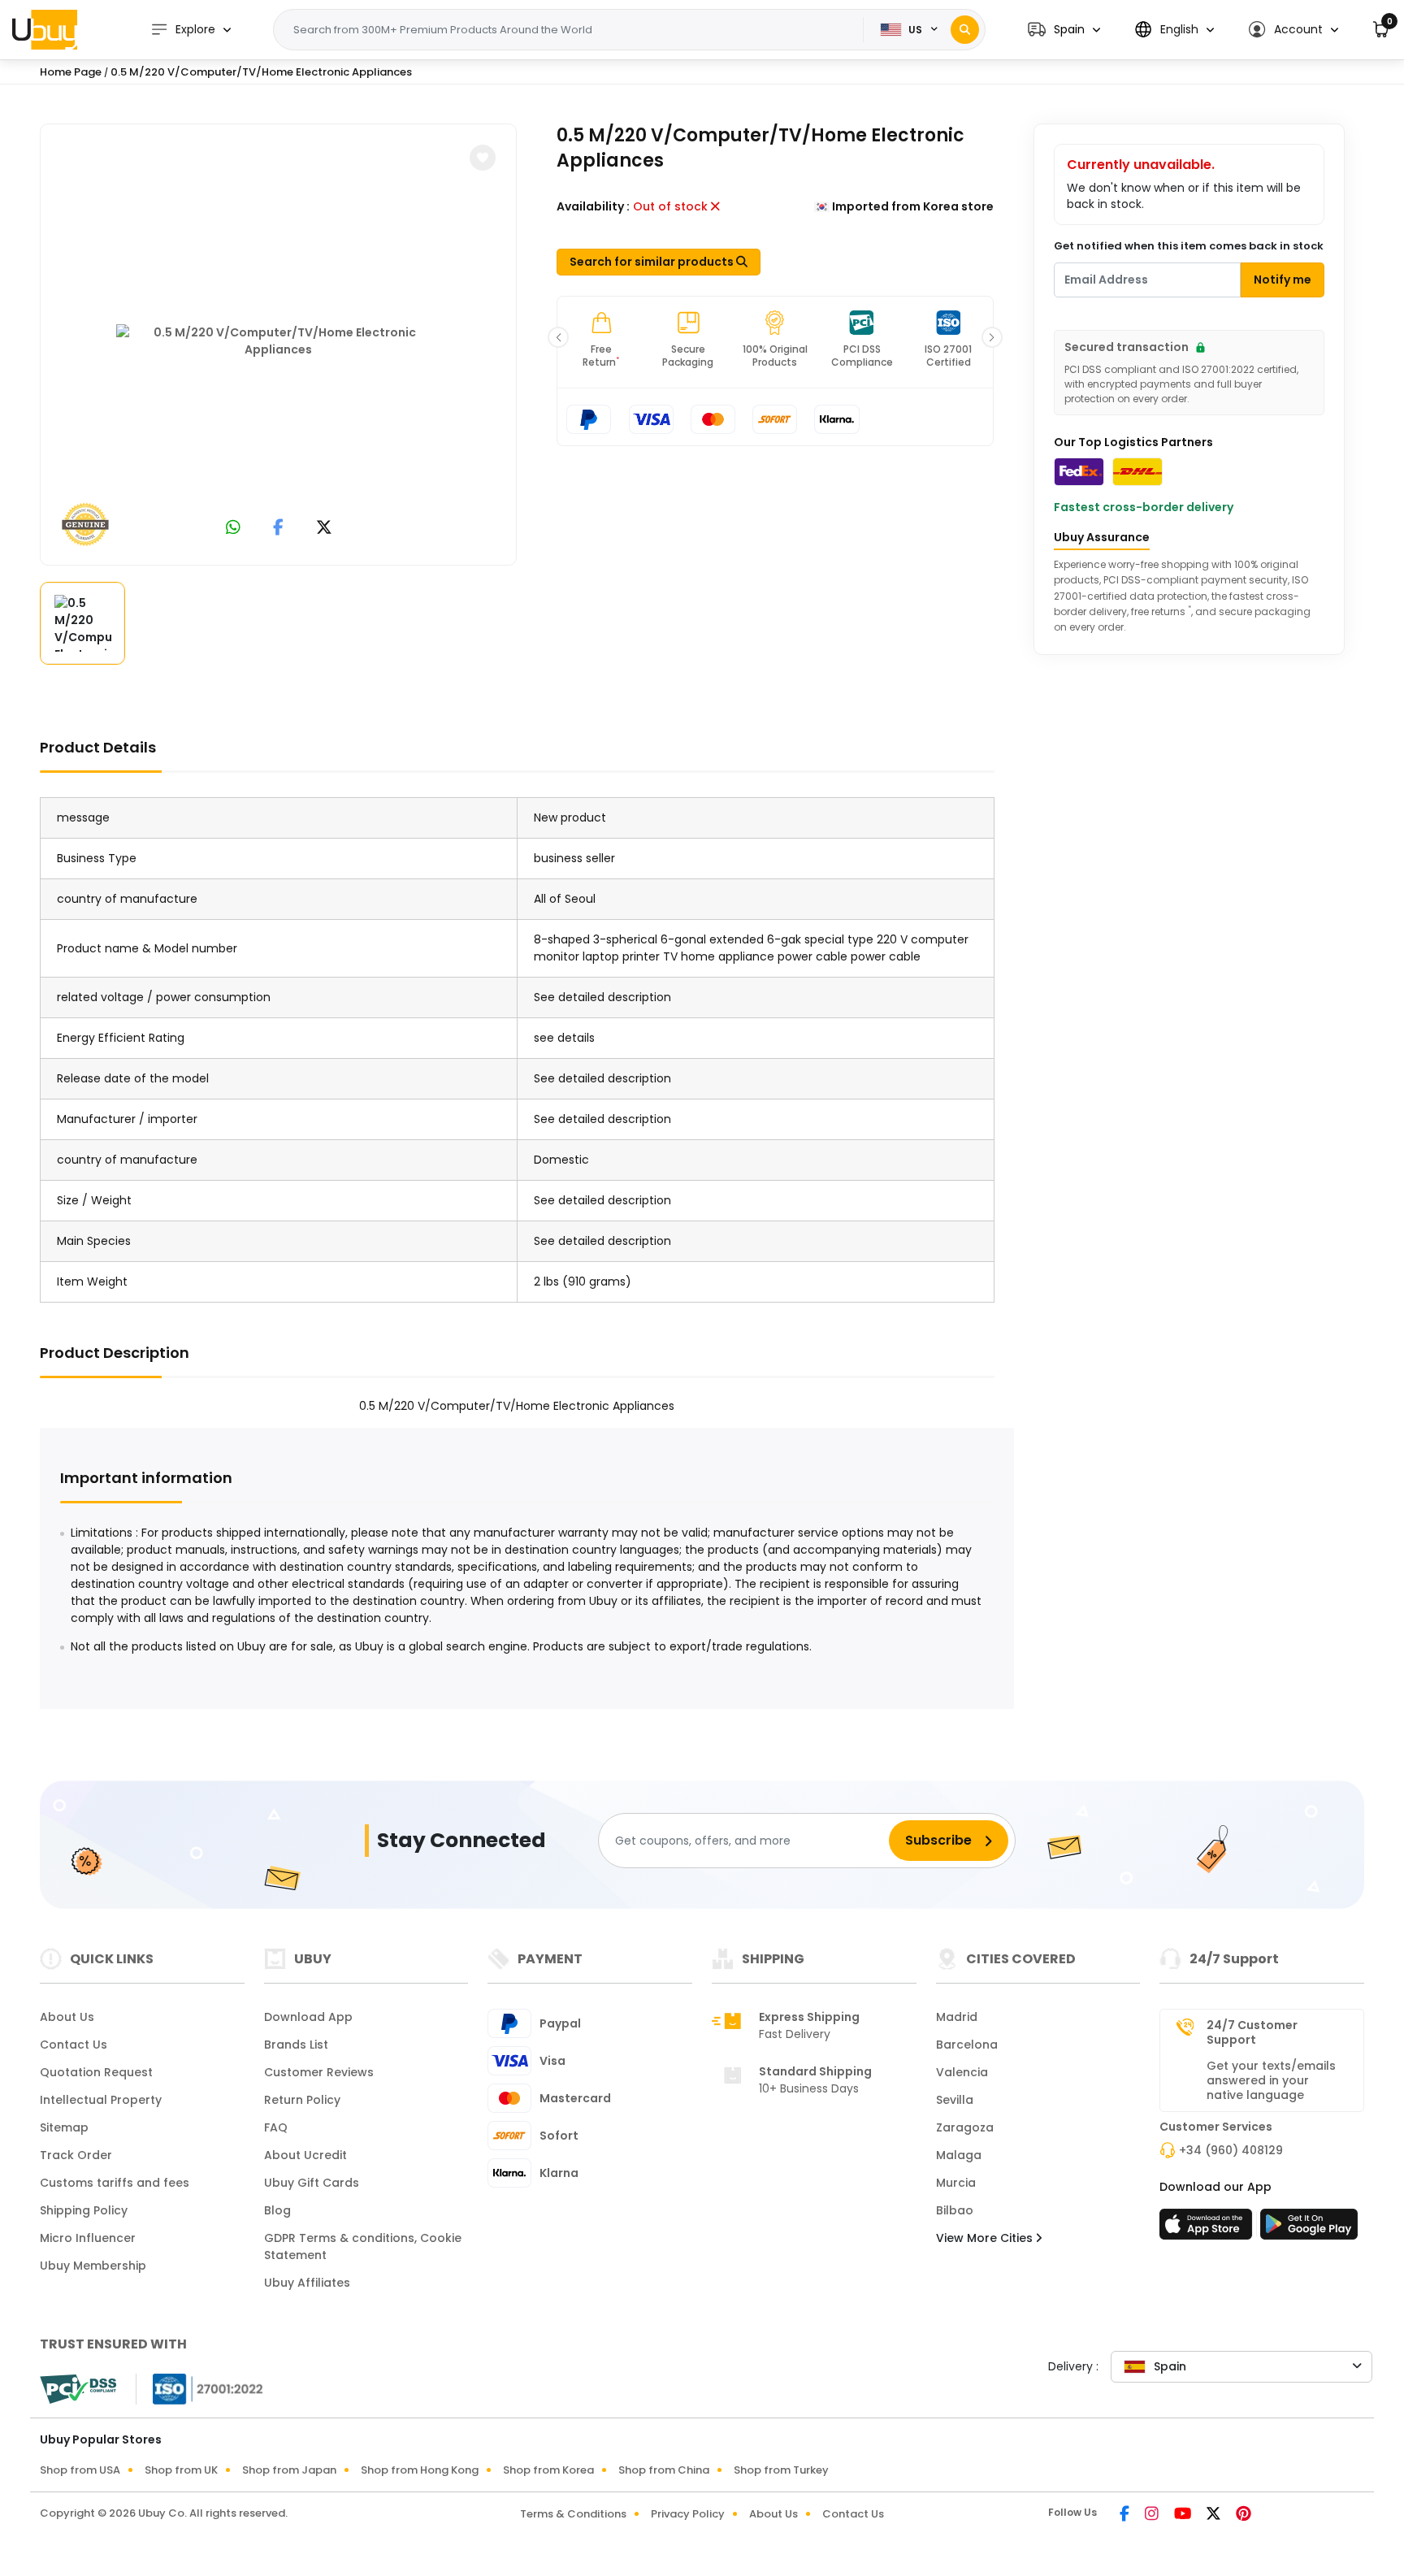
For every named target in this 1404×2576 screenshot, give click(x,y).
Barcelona (967, 2045)
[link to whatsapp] (233, 529)
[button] (1064, 30)
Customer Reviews (319, 2072)
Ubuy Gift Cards (312, 2183)
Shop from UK (181, 2470)
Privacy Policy (688, 2514)
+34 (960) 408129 (1231, 2150)
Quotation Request (96, 2072)
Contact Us (74, 2045)
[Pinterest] (1244, 2515)
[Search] (965, 30)
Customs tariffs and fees (115, 2183)
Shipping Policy (84, 2210)
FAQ (276, 2127)
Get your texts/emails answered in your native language (1271, 2080)
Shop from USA (80, 2470)
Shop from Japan (289, 2470)
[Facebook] (1126, 2515)
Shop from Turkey (781, 2470)
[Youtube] (1184, 2515)
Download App (308, 2017)
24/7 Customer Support (1252, 2032)
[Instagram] (1153, 2515)
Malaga (959, 2155)
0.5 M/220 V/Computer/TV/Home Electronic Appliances (261, 72)
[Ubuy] (45, 29)
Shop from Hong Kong (420, 2470)
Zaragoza (965, 2127)
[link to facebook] (278, 529)
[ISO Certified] (200, 2388)
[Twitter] (1215, 2515)
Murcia (956, 2183)
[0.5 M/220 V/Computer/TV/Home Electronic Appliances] (279, 341)
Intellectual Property (101, 2100)
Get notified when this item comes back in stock (1189, 246)
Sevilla (955, 2100)
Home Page (71, 72)
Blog (277, 2210)
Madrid (957, 2017)
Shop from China (664, 2470)
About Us (67, 2017)
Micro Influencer (88, 2238)
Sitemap (64, 2127)
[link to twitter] (324, 529)
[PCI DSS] (78, 2389)
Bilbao (955, 2210)
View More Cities (986, 2238)
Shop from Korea (548, 2470)
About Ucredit (305, 2155)
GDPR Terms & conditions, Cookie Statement (363, 2246)
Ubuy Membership (93, 2266)
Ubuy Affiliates (307, 2283)
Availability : (593, 206)
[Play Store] (1309, 2229)
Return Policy (302, 2100)
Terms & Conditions (573, 2514)
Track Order (76, 2155)
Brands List (296, 2045)
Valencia (962, 2072)
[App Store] (1208, 2229)
